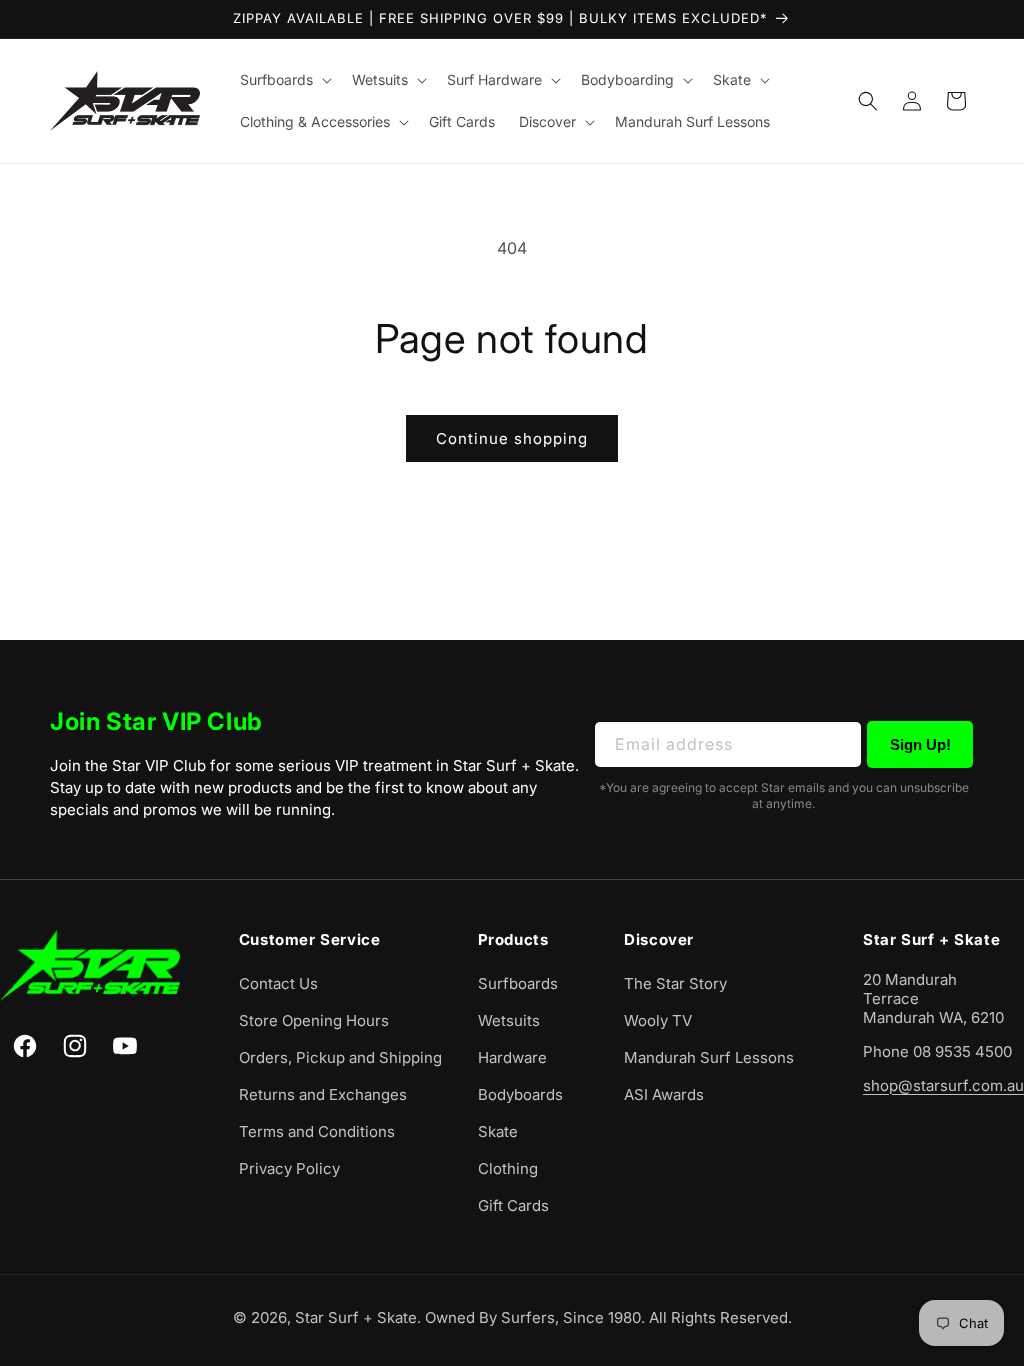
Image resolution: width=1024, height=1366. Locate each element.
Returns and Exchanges (323, 1094)
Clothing (508, 1168)
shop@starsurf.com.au (943, 1085)
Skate (498, 1131)
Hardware (512, 1057)
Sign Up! (920, 744)
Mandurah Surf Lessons (709, 1057)
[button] (284, 80)
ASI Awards (664, 1094)
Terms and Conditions (317, 1131)
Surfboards (518, 983)
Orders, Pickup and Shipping (340, 1057)
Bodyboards (520, 1094)
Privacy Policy (289, 1168)
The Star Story (675, 983)
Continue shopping (512, 438)
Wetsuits (509, 1020)
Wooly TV (658, 1020)
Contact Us (278, 983)
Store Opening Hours (314, 1020)
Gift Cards (513, 1205)
